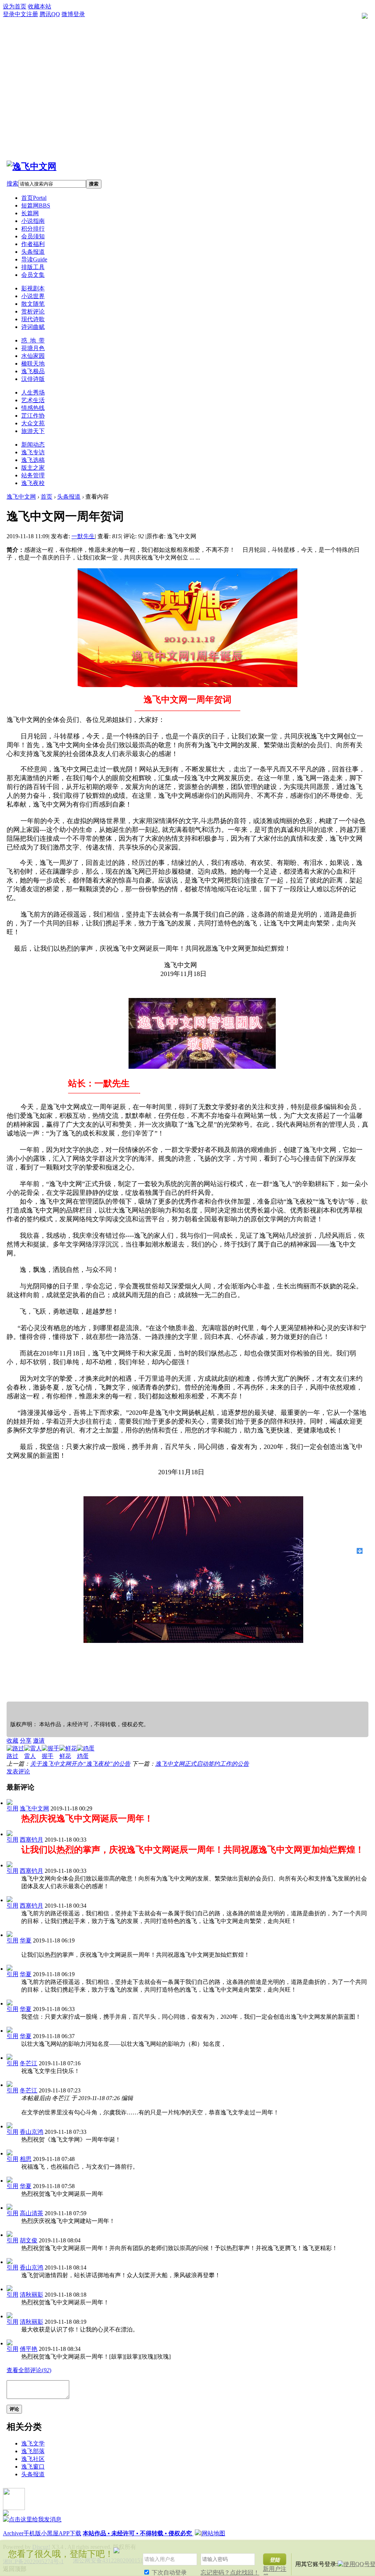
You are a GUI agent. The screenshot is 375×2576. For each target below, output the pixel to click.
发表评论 (18, 1771)
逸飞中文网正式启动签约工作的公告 (202, 1764)
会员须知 (33, 236)
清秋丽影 (31, 2295)
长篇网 (30, 213)
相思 (26, 2159)
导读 (34, 259)
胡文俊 (29, 2240)
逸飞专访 (33, 452)
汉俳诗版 (33, 379)
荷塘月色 (33, 348)
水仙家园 (33, 356)
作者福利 (33, 244)
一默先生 (83, 536)
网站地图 (214, 2533)
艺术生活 (33, 400)
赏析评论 (33, 311)
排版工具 (33, 267)
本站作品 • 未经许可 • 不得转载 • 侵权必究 (138, 2533)
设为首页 (15, 6)
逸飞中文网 (21, 497)
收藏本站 (40, 6)
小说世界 (33, 296)
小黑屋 (50, 2533)
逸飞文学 (33, 2443)
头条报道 (33, 252)
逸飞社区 (33, 2459)
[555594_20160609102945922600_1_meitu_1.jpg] (187, 628)
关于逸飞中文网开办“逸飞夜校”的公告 (80, 1764)
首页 (34, 198)
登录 (9, 14)
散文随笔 (33, 304)
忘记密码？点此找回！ (230, 2573)
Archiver (13, 2533)
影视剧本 (33, 288)
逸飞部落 (33, 2451)
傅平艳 (29, 2349)
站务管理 (33, 475)
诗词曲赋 (33, 327)
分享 (26, 1741)
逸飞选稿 (33, 460)
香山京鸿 (31, 2132)
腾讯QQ (50, 14)
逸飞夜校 (33, 483)
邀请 (39, 1741)
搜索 (12, 184)
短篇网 (36, 206)
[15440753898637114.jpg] (193, 1570)
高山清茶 (31, 2213)
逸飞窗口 (33, 2467)
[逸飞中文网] (31, 166)
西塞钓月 (31, 1840)
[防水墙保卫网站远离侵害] (198, 2533)
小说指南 (33, 221)
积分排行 (33, 229)
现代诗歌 (33, 319)
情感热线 (33, 408)
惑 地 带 (33, 340)
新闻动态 (33, 445)
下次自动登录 (168, 2573)
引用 (12, 1808)
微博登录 (73, 14)
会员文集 (33, 275)
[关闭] (367, 2550)
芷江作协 (33, 416)
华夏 (26, 1940)
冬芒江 (29, 2063)
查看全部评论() (29, 2370)
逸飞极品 (33, 371)
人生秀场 (33, 392)
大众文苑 (33, 423)
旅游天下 (33, 431)
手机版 (32, 2533)
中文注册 (26, 14)
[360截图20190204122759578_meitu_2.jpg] (202, 1033)
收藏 (12, 1741)
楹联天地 (33, 364)
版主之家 (33, 468)
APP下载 (70, 2533)
